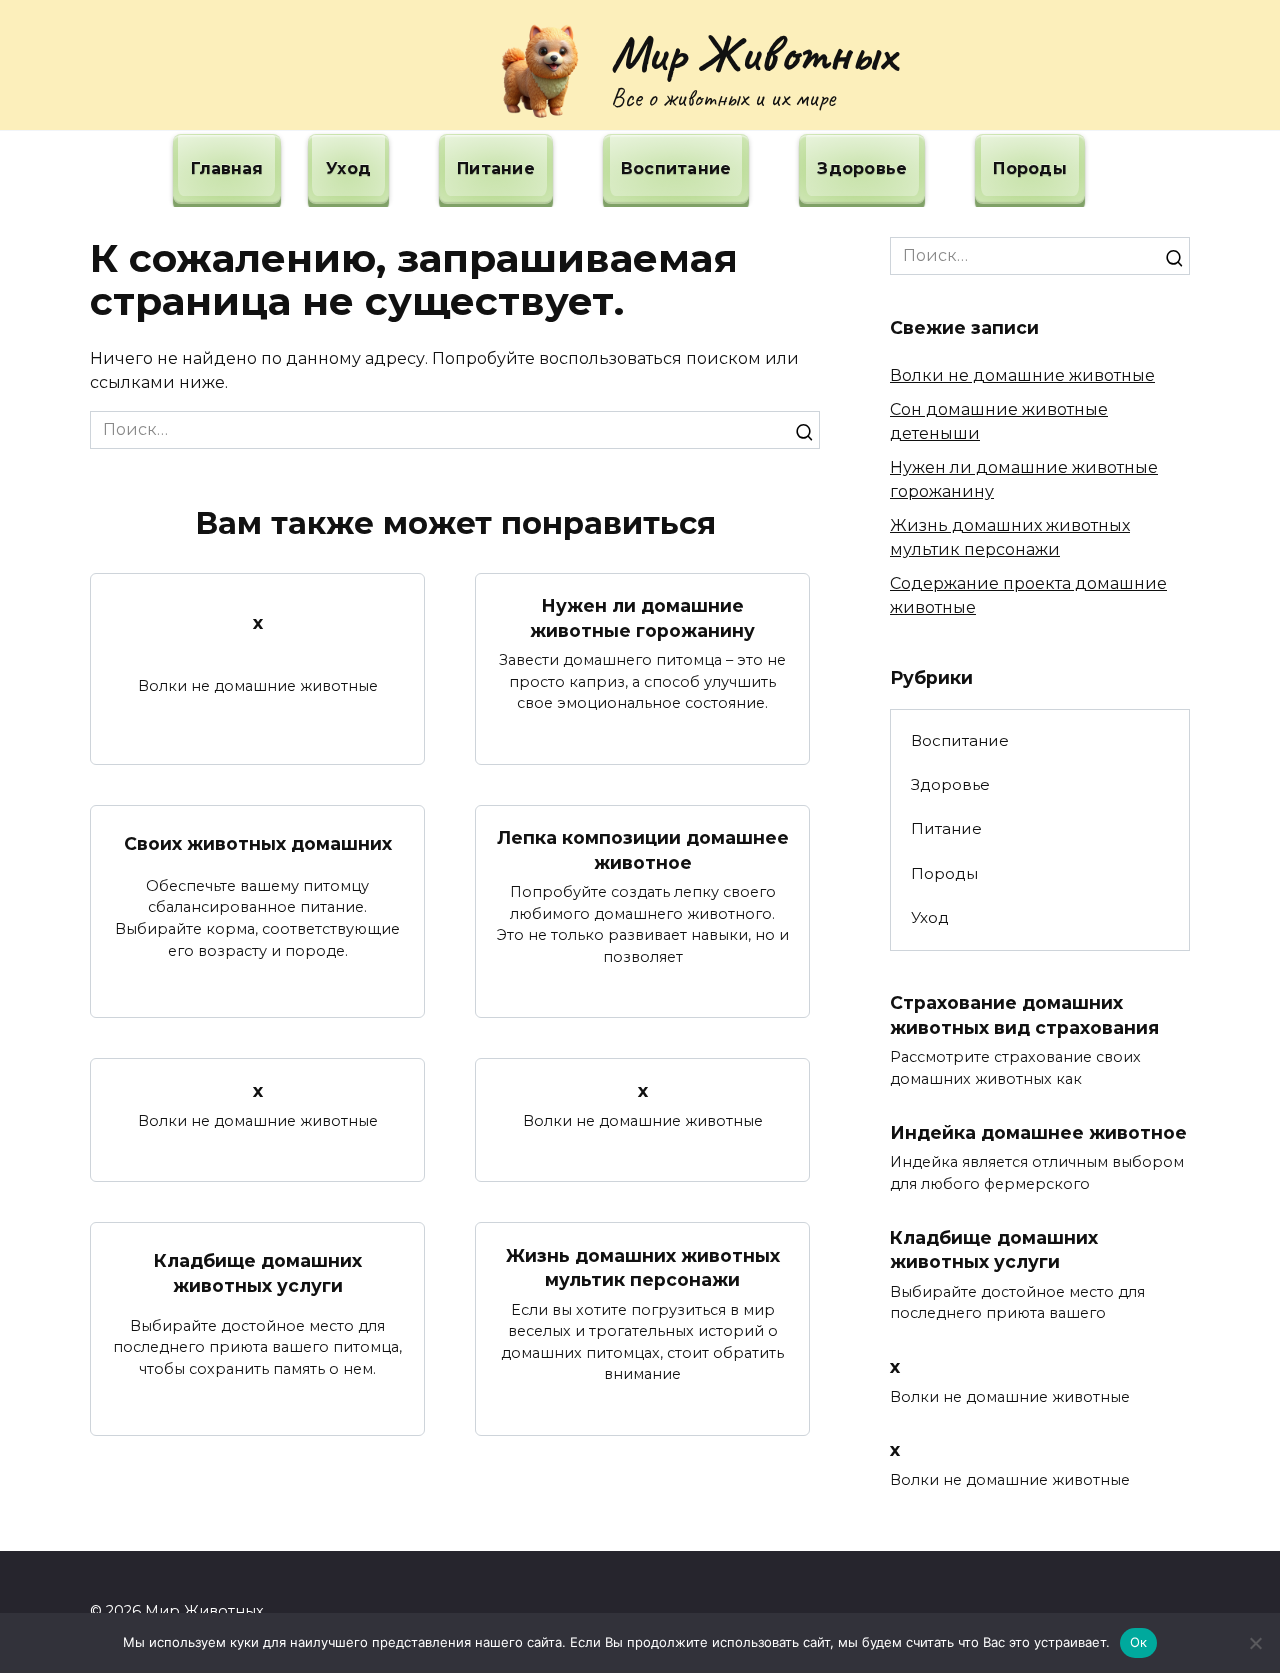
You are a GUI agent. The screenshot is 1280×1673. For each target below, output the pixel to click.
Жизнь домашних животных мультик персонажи (643, 1267)
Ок (1139, 1642)
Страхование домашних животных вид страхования (1024, 1015)
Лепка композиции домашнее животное (643, 850)
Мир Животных (753, 53)
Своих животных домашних (258, 843)
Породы (1030, 168)
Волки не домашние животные (1022, 375)
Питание (496, 168)
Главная (227, 168)
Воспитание (676, 168)
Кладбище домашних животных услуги (258, 1273)
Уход (348, 168)
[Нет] (1255, 1643)
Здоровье (862, 168)
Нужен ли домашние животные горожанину (642, 618)
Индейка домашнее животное (1038, 1132)
